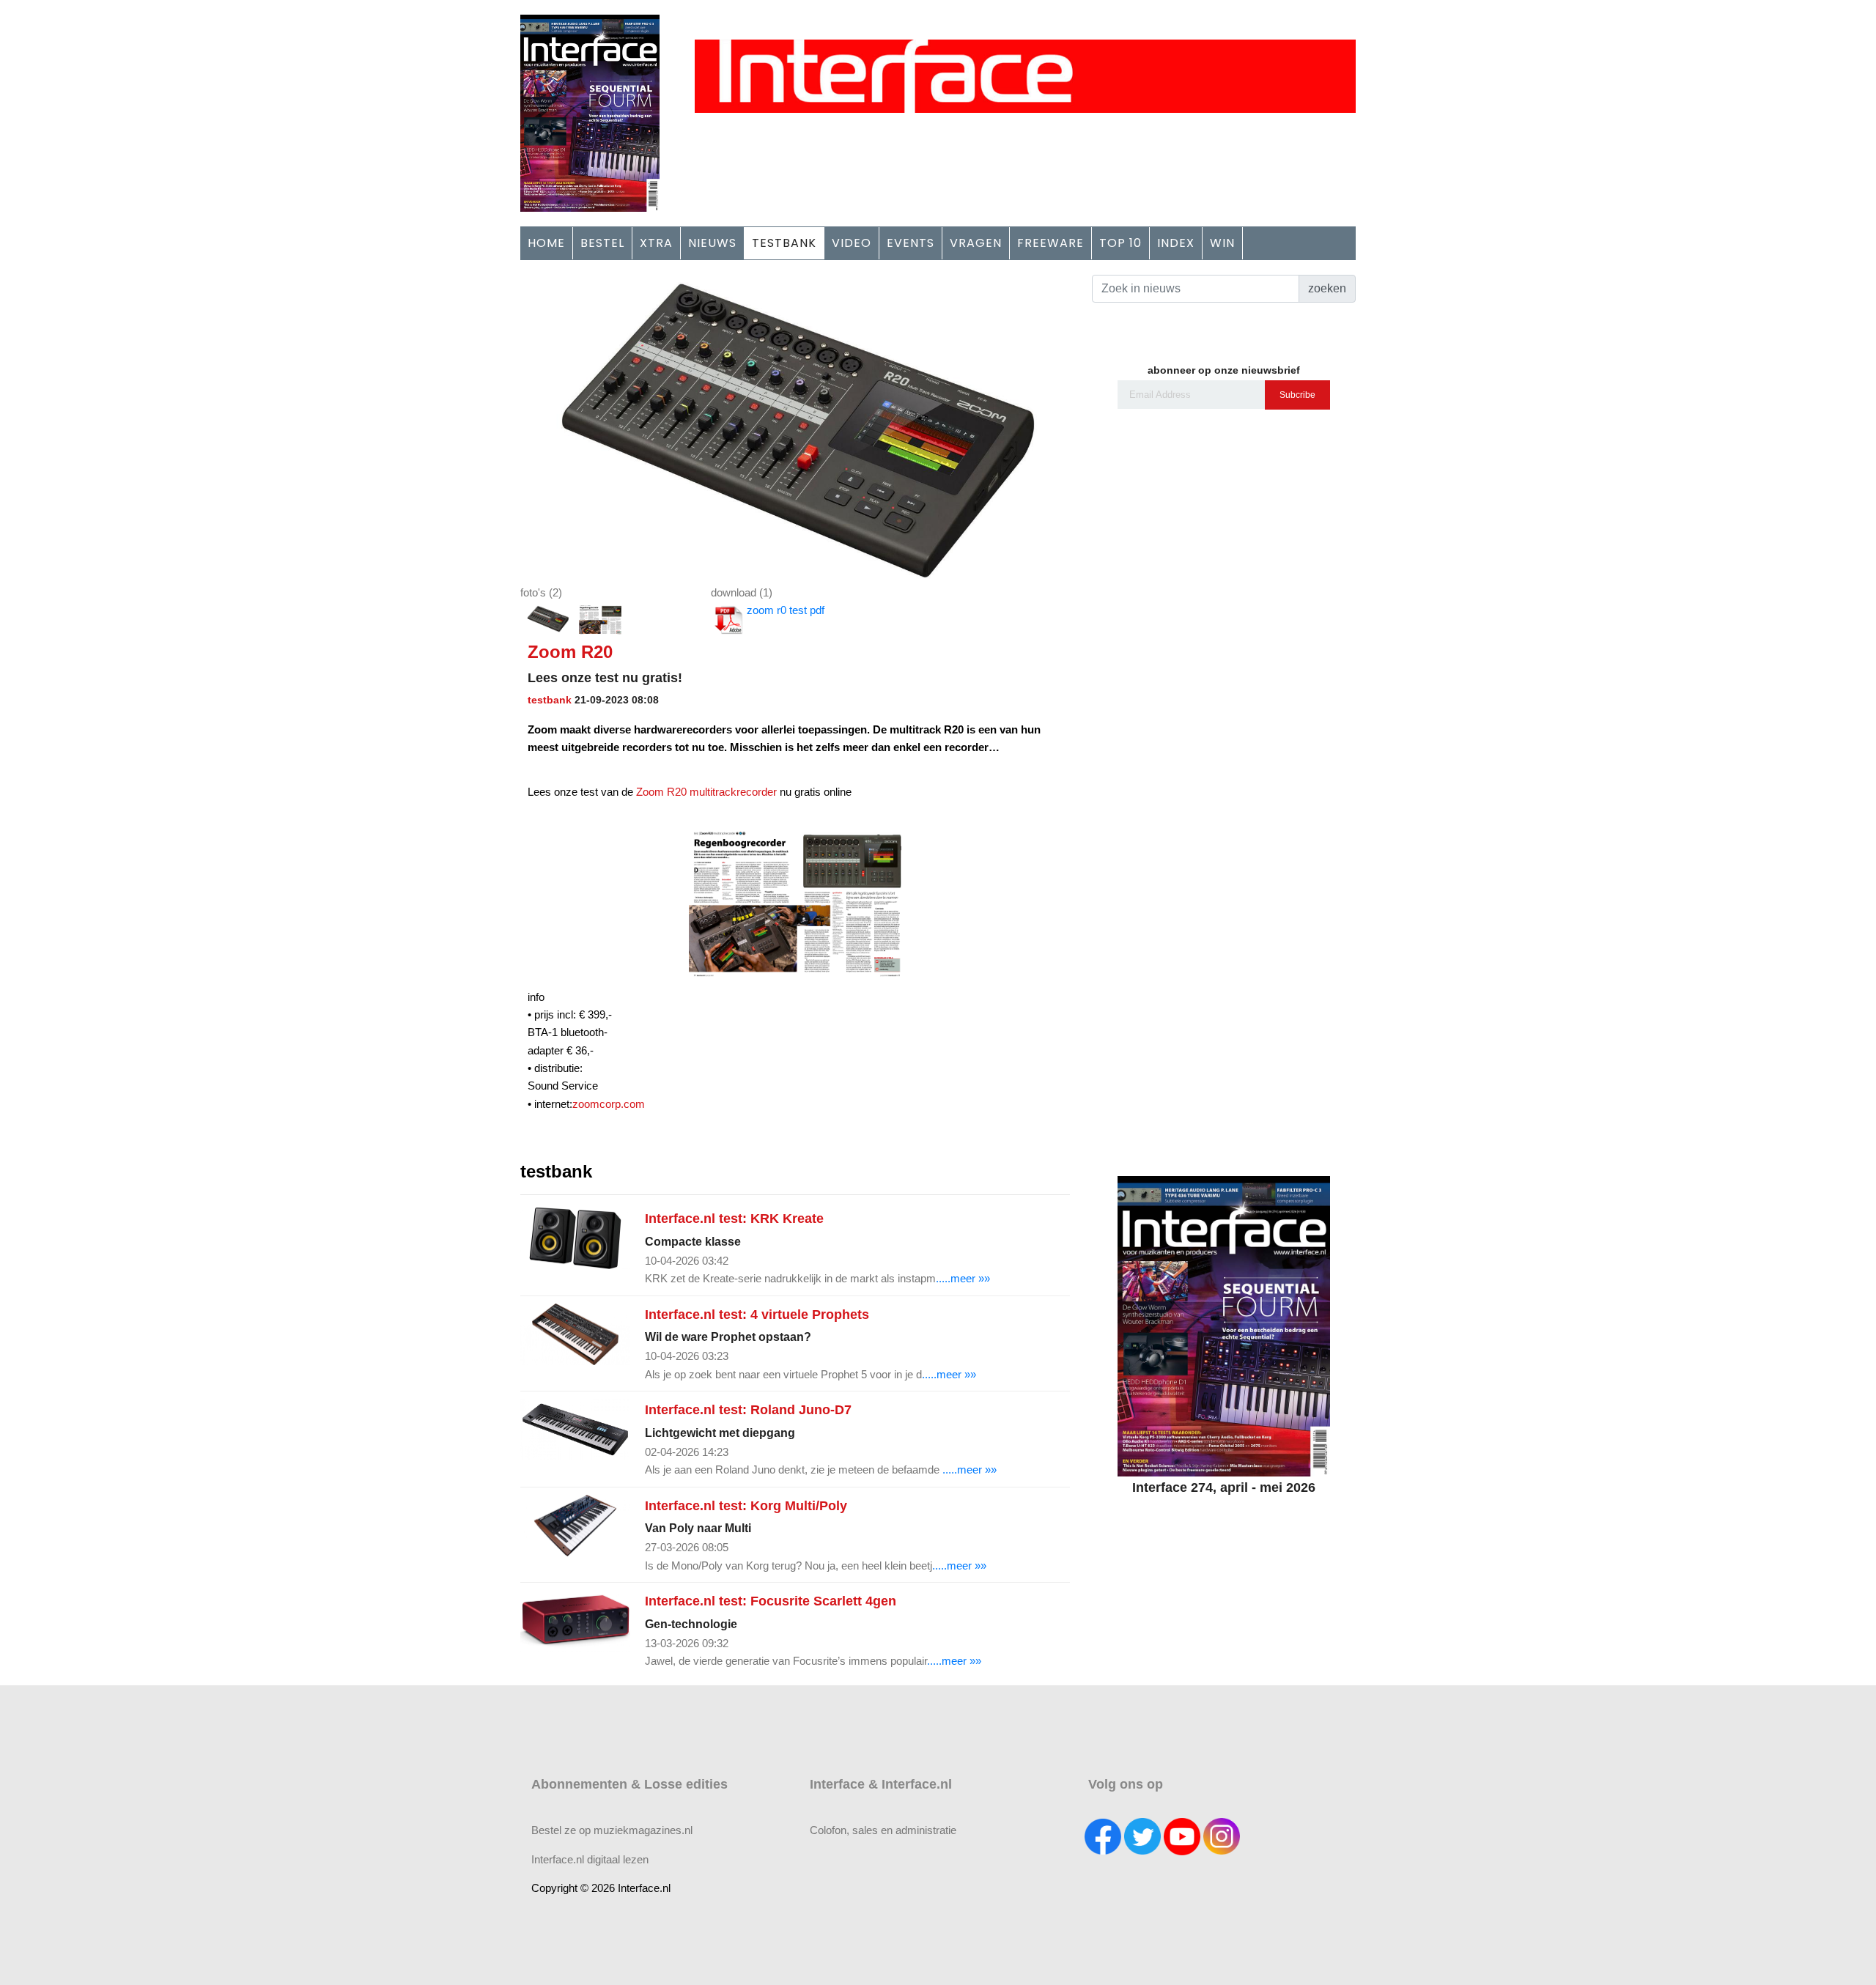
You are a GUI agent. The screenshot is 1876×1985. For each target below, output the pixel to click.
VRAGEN (976, 243)
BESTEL (602, 243)
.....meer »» (963, 1278)
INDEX (1176, 243)
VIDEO (852, 243)
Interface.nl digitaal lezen (590, 1859)
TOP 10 (1120, 243)
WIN (1222, 243)
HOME (546, 243)
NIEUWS (712, 243)
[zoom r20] (600, 620)
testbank (550, 700)
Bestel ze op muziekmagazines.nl (612, 1830)
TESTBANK (784, 243)
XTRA (656, 243)
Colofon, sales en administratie (883, 1830)
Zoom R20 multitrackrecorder (706, 792)
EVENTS (911, 243)
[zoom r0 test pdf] (795, 428)
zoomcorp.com (609, 1104)
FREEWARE (1050, 243)
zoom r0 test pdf (786, 610)
